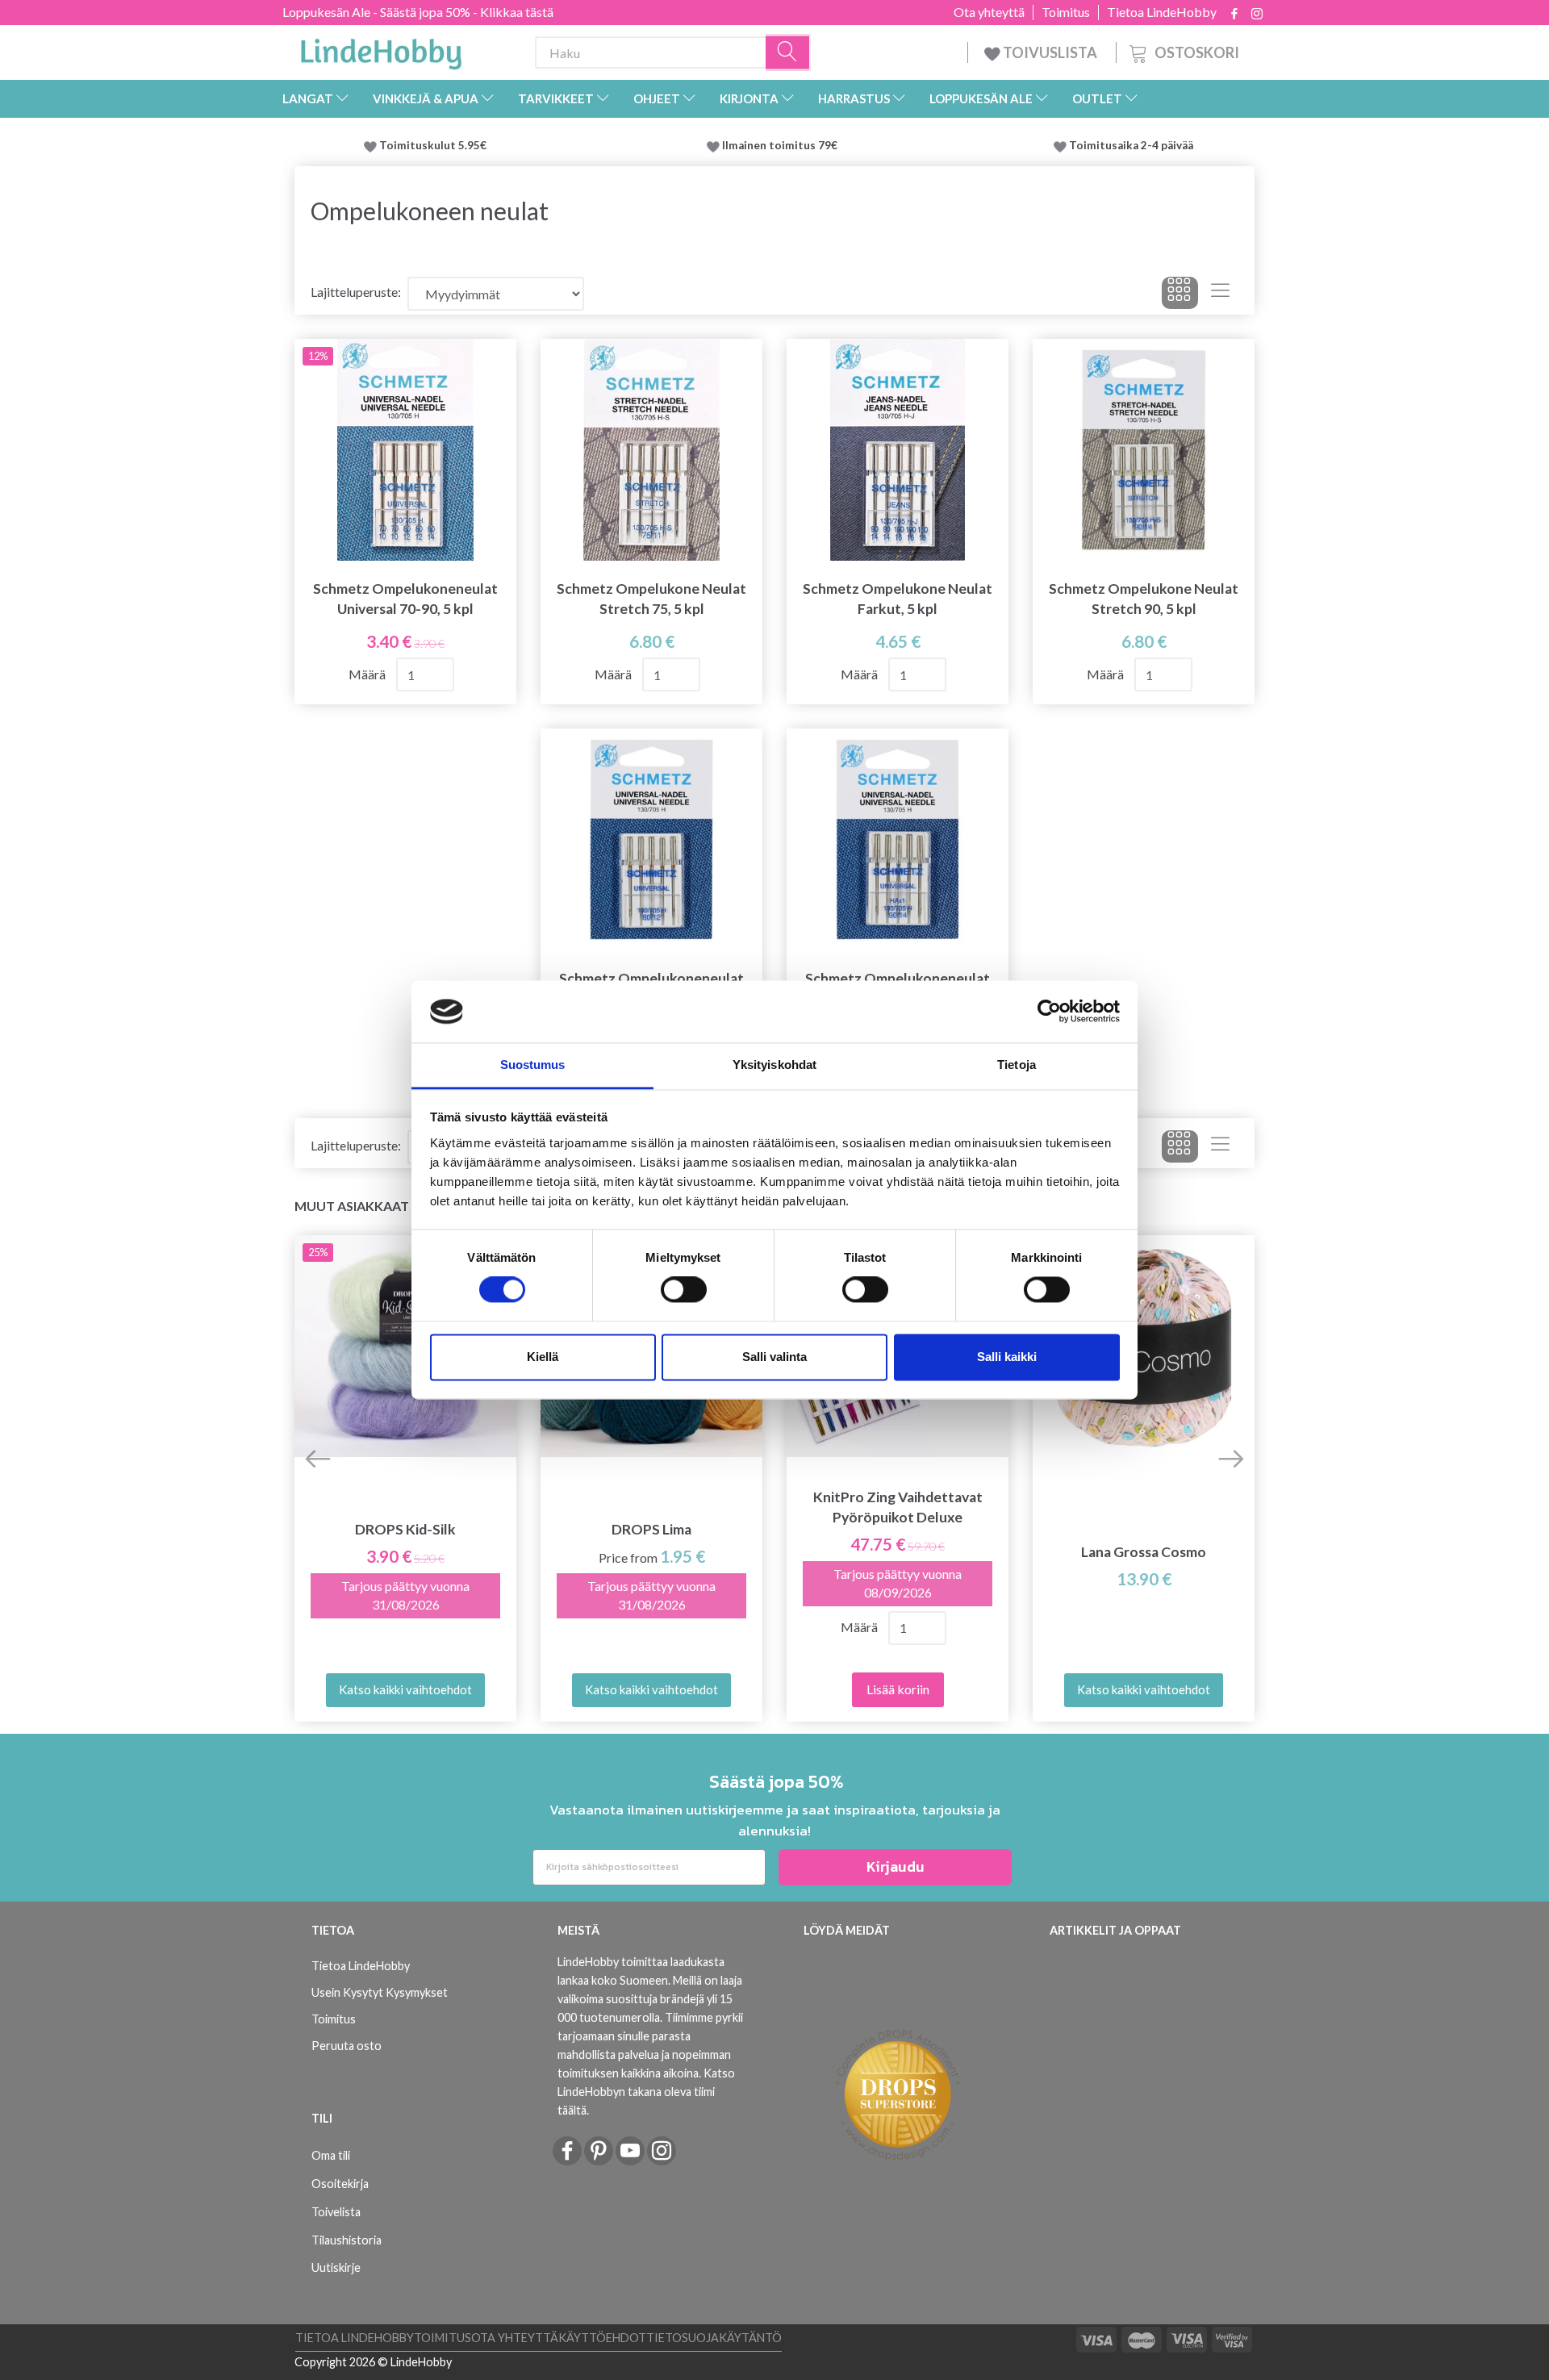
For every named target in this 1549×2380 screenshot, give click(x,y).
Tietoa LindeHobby (1162, 12)
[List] (1220, 293)
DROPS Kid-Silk (405, 1529)
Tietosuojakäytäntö (714, 2338)
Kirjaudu (896, 1866)
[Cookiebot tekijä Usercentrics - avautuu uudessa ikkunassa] (1049, 1012)
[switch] (684, 1290)
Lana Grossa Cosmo (1144, 1552)
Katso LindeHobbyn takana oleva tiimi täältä (646, 2092)
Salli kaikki (1007, 1357)
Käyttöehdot (602, 2338)
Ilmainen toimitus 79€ (782, 145)
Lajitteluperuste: (356, 292)
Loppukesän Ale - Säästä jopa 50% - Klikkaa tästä (418, 12)
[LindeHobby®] (381, 49)
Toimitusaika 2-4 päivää (1131, 145)
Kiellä (543, 1357)
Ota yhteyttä (989, 12)
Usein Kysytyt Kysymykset (380, 1992)
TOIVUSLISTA (1050, 52)
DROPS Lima (651, 1529)
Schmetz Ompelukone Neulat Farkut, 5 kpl (898, 599)
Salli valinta (774, 1357)
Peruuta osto (347, 2046)
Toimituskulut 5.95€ (433, 145)
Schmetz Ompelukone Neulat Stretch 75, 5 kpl (651, 599)
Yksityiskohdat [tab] (774, 1065)
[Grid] (1180, 293)
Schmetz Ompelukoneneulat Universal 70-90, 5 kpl (405, 599)
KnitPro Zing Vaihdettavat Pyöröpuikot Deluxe (898, 1507)
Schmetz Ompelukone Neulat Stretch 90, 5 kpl (1144, 599)
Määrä (368, 674)
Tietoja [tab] (1017, 1065)
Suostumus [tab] (533, 1065)
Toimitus (1066, 12)
